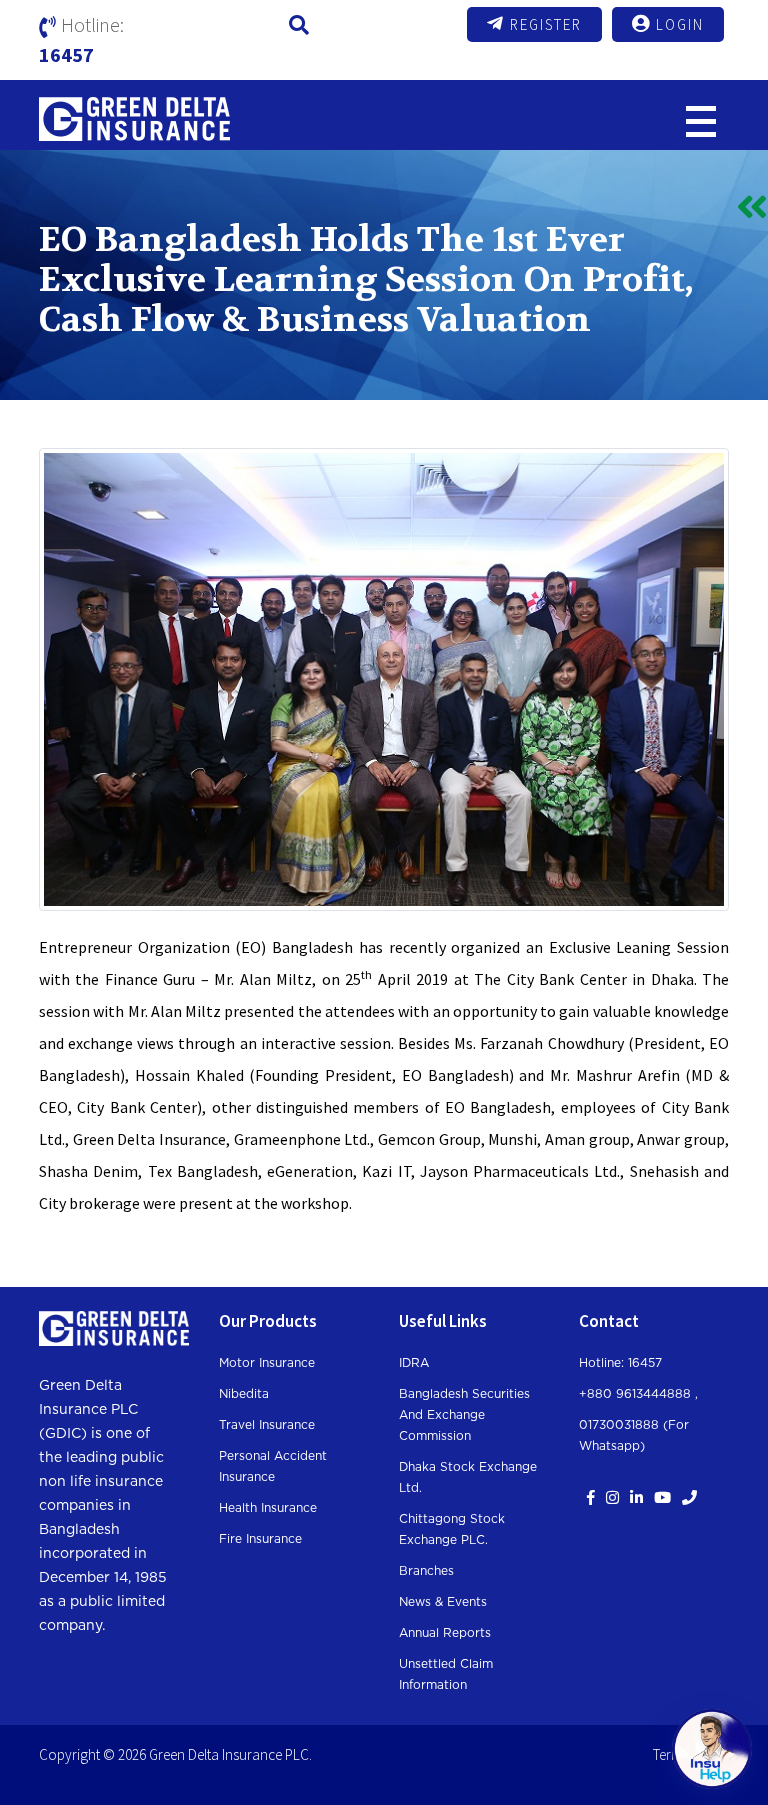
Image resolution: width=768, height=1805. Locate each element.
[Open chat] (712, 1749)
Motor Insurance (267, 1363)
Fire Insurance (260, 1539)
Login (680, 24)
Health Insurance (268, 1508)
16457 (66, 54)
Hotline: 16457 (620, 1363)
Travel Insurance (267, 1425)
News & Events (443, 1602)
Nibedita (244, 1394)
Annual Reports (445, 1633)
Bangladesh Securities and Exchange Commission (464, 1415)
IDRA (414, 1363)
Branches (426, 1571)
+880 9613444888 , (638, 1394)
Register (546, 24)
